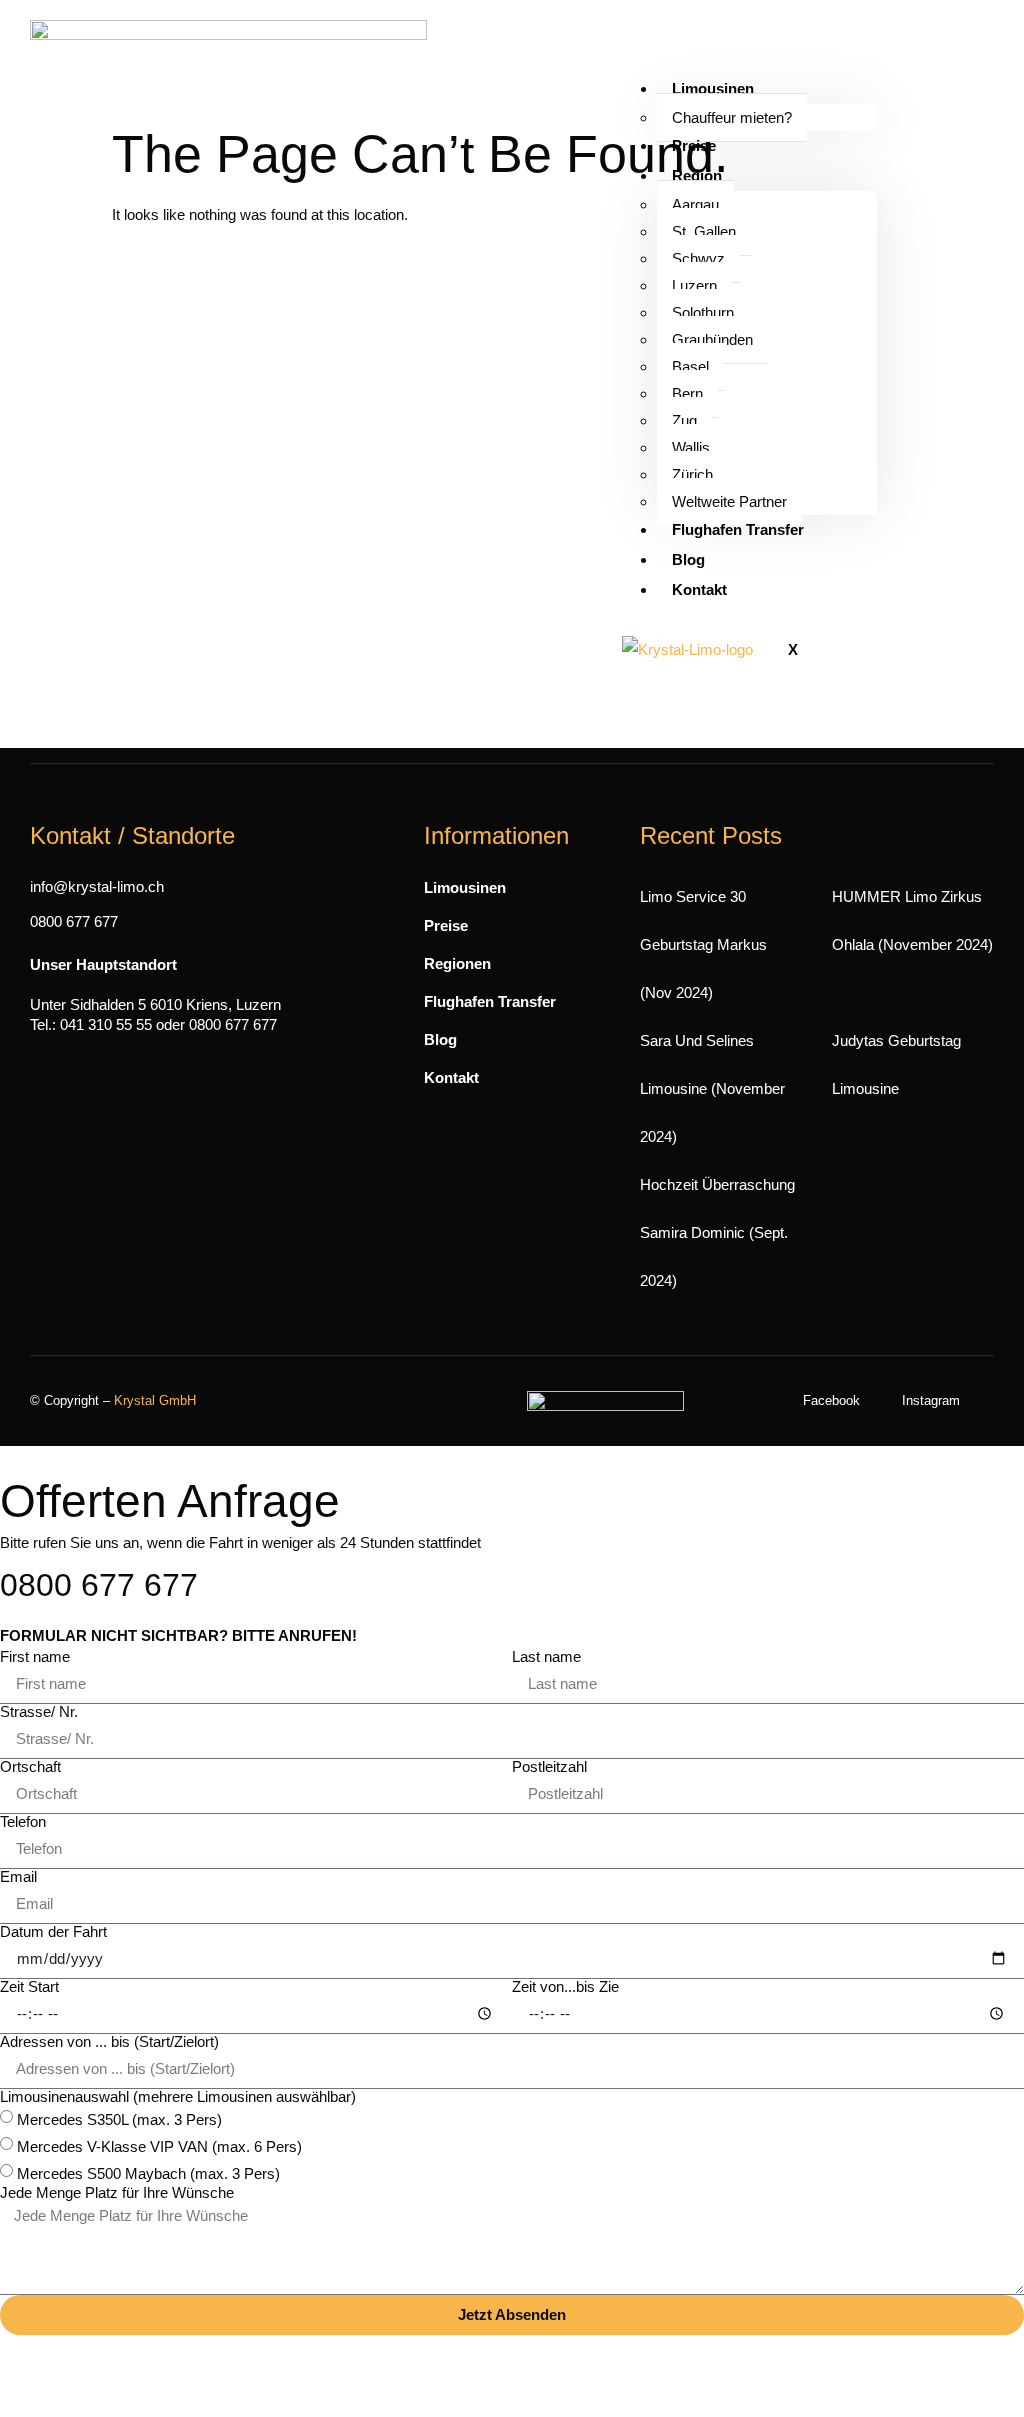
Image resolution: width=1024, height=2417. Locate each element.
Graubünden (712, 339)
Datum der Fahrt (53, 1931)
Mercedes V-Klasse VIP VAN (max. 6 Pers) (159, 2146)
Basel (690, 366)
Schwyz (698, 258)
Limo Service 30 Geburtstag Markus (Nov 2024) (703, 944)
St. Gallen (704, 231)
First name (35, 1656)
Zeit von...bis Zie (565, 1986)
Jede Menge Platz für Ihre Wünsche (117, 2192)
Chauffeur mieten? (732, 117)
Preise (694, 145)
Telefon (23, 1821)
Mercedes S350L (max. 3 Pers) (119, 2119)
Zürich (692, 474)
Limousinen (713, 88)
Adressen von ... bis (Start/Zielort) (109, 2041)
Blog (688, 559)
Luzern (694, 285)
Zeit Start (29, 1986)
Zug (684, 420)
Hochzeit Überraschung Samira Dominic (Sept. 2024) (717, 1232)
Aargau (695, 204)
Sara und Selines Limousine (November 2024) (712, 1088)
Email (18, 1876)
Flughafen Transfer (738, 529)
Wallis (691, 447)
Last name (546, 1656)
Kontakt (699, 589)
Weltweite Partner (729, 501)
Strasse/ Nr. (39, 1711)
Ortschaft (30, 1766)
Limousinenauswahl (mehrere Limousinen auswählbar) (178, 2096)
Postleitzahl (549, 1766)
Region (697, 175)
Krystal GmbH (155, 1400)
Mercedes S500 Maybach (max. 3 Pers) (148, 2173)
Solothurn (703, 312)
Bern (687, 393)
